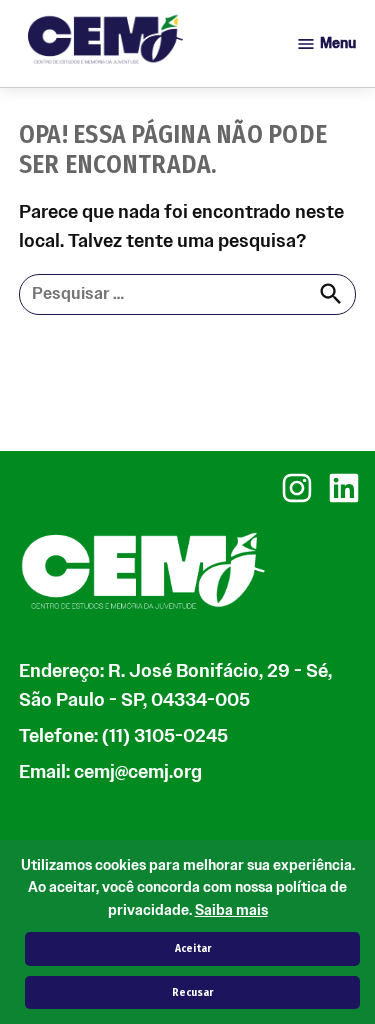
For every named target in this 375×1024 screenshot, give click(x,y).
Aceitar (193, 948)
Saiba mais (231, 910)
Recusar (192, 992)
